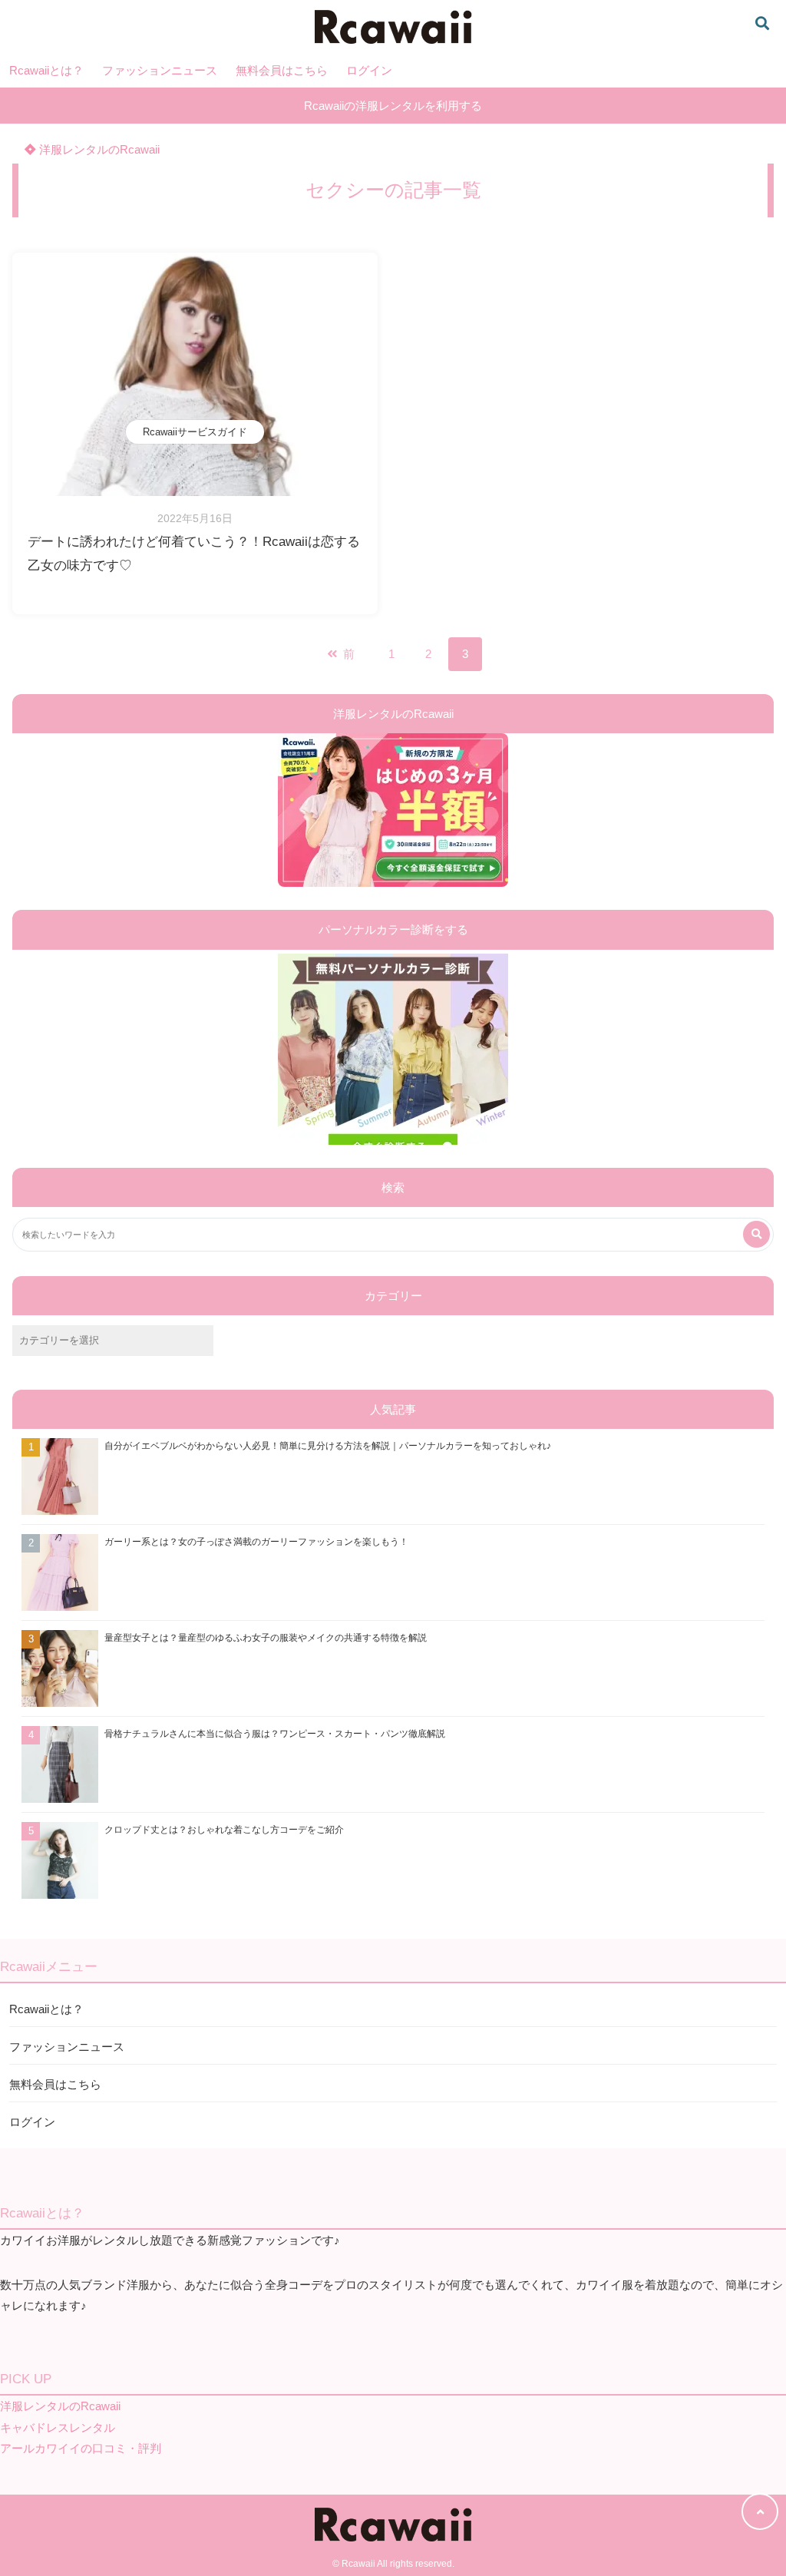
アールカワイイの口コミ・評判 (81, 2448)
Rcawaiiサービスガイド (195, 432)
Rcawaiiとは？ (46, 70)
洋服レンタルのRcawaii (98, 149)
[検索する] (756, 1234)
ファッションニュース (160, 70)
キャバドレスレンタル (58, 2427)
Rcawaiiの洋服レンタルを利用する (393, 106)
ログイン (369, 70)
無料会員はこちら (282, 70)
